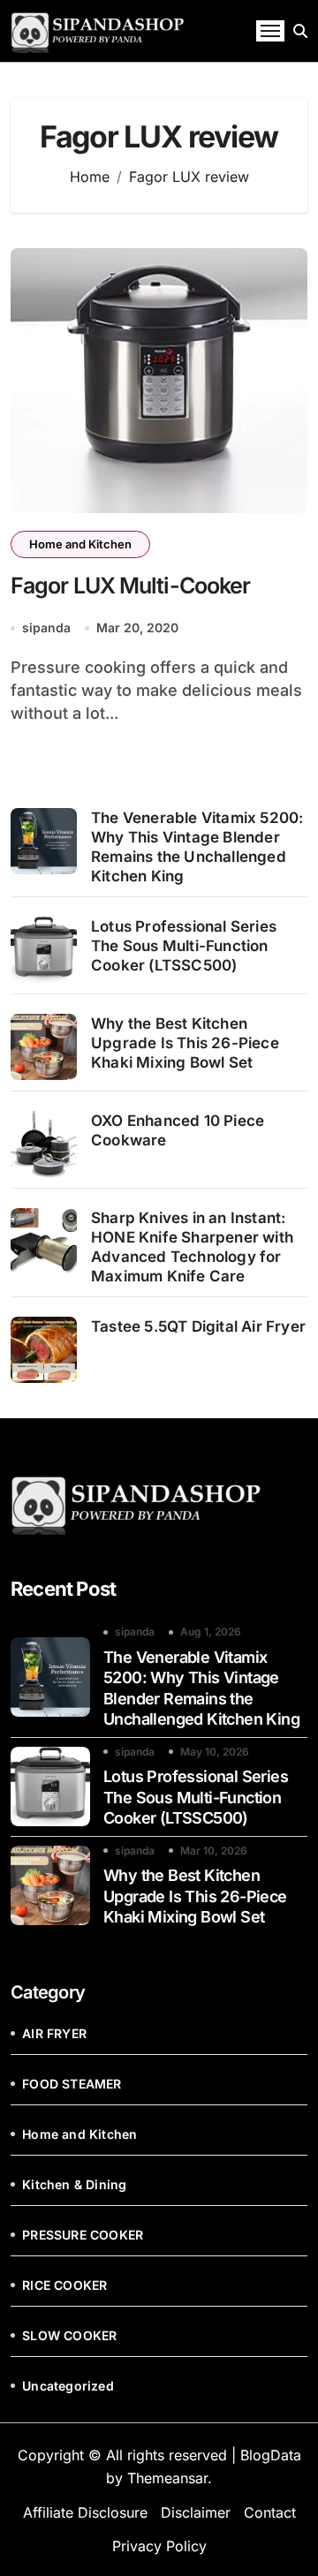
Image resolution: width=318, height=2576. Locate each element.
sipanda (46, 627)
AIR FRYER (54, 2033)
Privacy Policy (159, 2546)
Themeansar (167, 2478)
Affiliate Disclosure (85, 2512)
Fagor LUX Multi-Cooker (130, 585)
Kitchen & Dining (74, 2184)
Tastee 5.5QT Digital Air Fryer (198, 1326)
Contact (270, 2512)
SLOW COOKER (69, 2335)
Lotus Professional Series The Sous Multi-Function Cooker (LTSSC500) (184, 946)
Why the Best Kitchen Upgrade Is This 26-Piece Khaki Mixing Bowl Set (185, 1043)
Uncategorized (68, 2386)
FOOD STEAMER (72, 2084)
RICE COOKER (64, 2285)
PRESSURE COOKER (83, 2235)
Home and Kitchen (80, 544)
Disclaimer (196, 2512)
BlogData (271, 2455)
